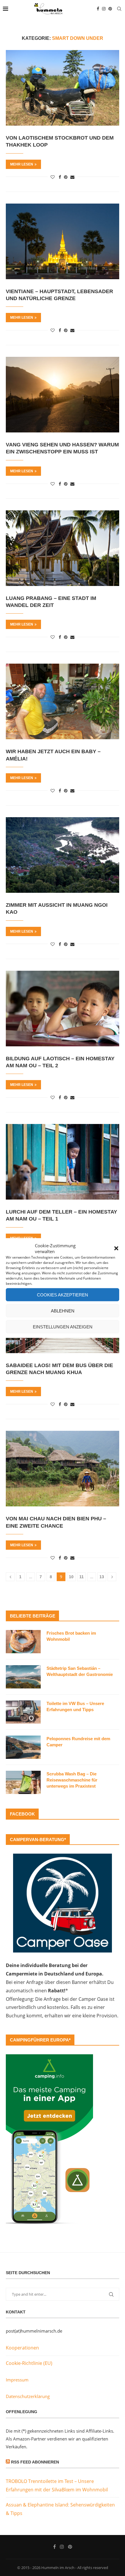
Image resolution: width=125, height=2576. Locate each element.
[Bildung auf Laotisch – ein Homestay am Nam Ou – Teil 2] (63, 1009)
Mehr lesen (22, 164)
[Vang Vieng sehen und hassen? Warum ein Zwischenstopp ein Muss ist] (63, 395)
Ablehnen (63, 1311)
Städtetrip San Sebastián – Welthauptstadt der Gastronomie (80, 1671)
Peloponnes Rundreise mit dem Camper (78, 1742)
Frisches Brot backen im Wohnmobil (71, 1636)
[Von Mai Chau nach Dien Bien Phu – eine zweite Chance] (63, 1469)
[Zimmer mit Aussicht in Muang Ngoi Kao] (63, 855)
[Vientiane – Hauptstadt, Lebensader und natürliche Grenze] (63, 241)
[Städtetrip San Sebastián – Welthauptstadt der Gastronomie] (23, 1677)
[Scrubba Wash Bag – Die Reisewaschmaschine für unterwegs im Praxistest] (23, 1782)
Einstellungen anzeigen (63, 1327)
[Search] (119, 9)
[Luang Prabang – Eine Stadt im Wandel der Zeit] (63, 548)
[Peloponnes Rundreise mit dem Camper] (23, 1747)
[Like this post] (53, 177)
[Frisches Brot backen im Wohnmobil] (23, 1642)
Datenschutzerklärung (28, 2396)
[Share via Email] (72, 177)
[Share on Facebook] (60, 177)
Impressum (17, 2380)
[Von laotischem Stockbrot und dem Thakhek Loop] (63, 88)
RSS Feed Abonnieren (35, 2462)
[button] (116, 1248)
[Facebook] (98, 9)
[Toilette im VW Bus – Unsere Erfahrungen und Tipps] (23, 1712)
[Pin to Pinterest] (66, 177)
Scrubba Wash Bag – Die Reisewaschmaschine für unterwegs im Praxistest (72, 1780)
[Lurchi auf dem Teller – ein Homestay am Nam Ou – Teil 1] (63, 1162)
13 (102, 1577)
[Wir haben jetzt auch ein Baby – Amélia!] (63, 701)
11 (82, 1577)
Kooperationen (22, 2348)
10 (71, 1577)
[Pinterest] (110, 9)
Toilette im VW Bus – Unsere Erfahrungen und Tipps (75, 1706)
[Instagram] (104, 9)
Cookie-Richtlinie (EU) (29, 2363)
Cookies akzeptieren (63, 1295)
